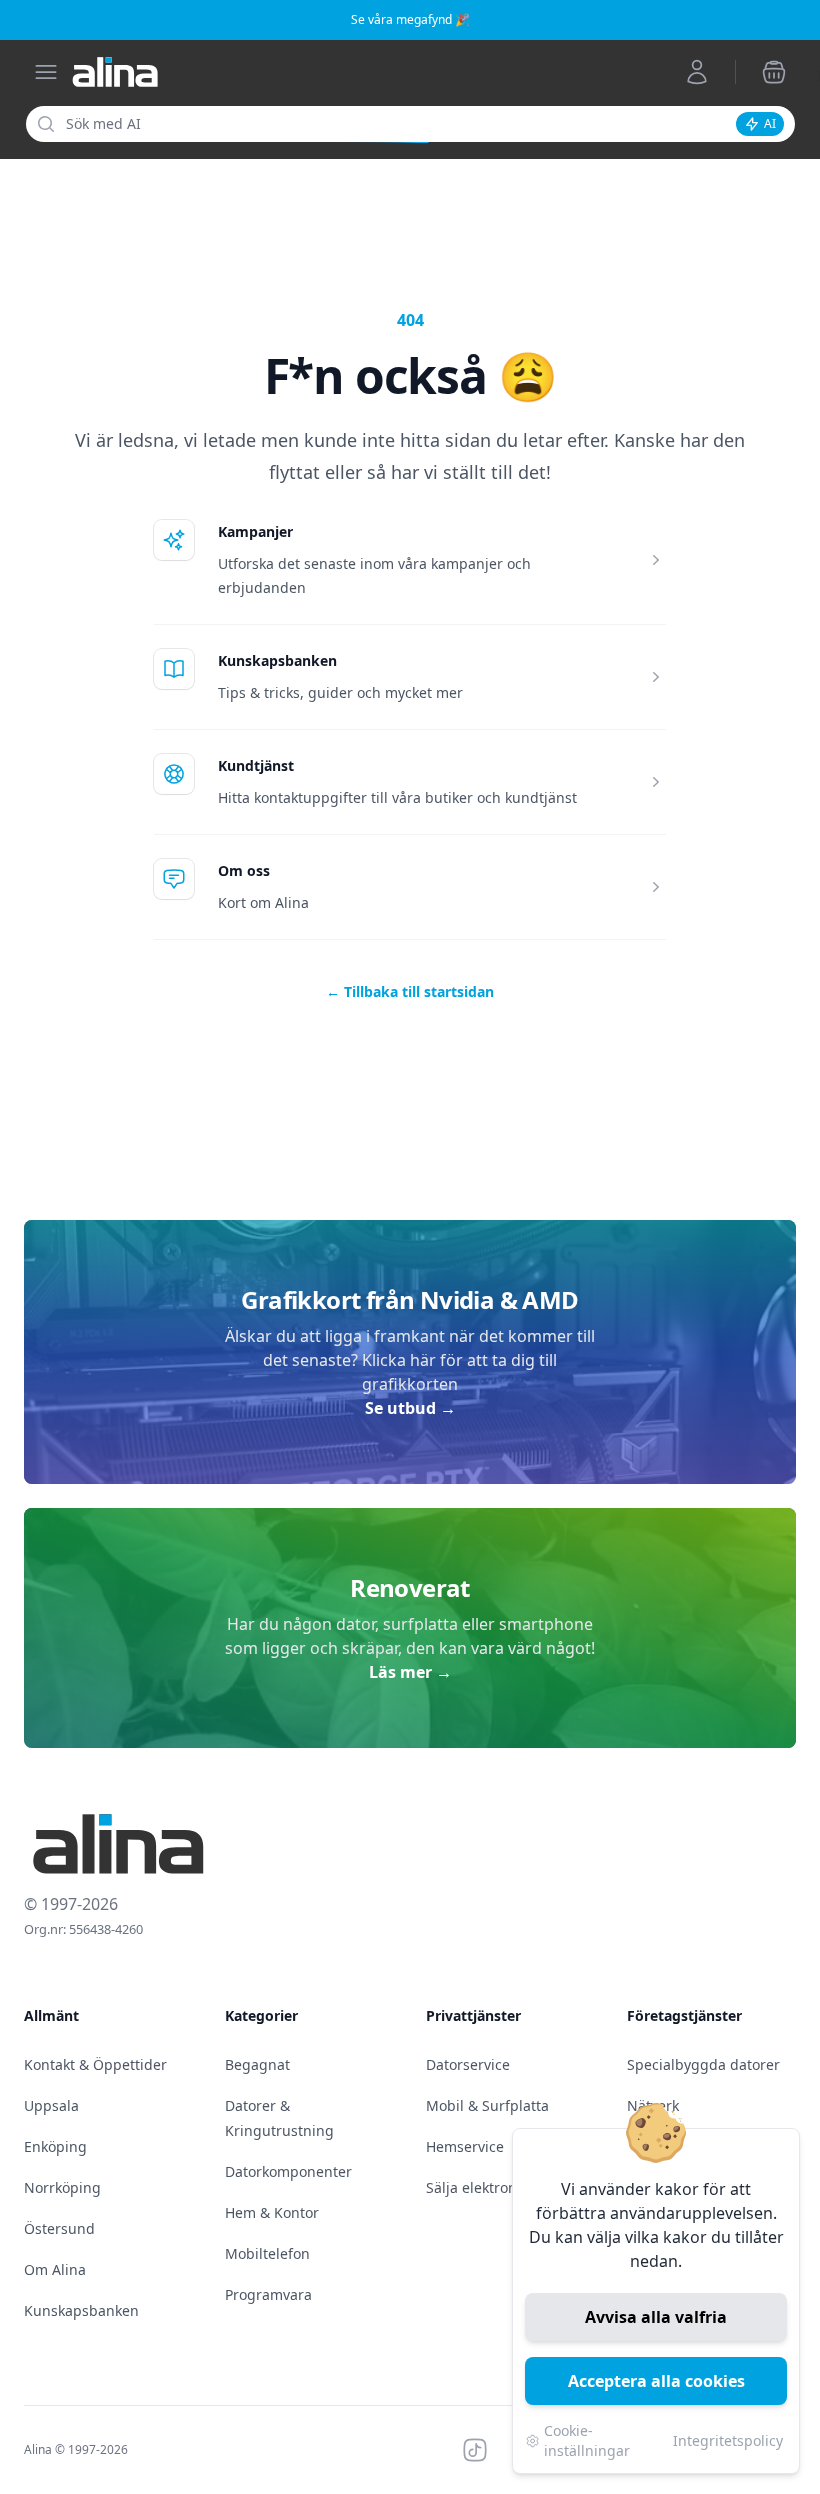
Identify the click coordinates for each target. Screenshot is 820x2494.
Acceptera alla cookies (656, 2381)
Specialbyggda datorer (703, 2064)
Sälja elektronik (477, 2187)
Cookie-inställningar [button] (587, 2440)
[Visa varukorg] (774, 72)
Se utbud (410, 1408)
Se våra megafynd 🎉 (410, 19)
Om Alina (55, 2269)
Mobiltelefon (267, 2253)
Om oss (244, 870)
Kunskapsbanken (277, 660)
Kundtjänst (256, 765)
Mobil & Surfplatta (487, 2105)
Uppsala (51, 2105)
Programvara (268, 2294)
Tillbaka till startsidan (410, 991)
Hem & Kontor (272, 2212)
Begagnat (257, 2064)
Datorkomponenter (288, 2171)
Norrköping (62, 2187)
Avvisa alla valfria (656, 2317)
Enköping (55, 2146)
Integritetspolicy (728, 2440)
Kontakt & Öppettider (95, 2064)
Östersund (59, 2228)
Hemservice (465, 2146)
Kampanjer (255, 531)
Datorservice (468, 2064)
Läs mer (410, 1672)
